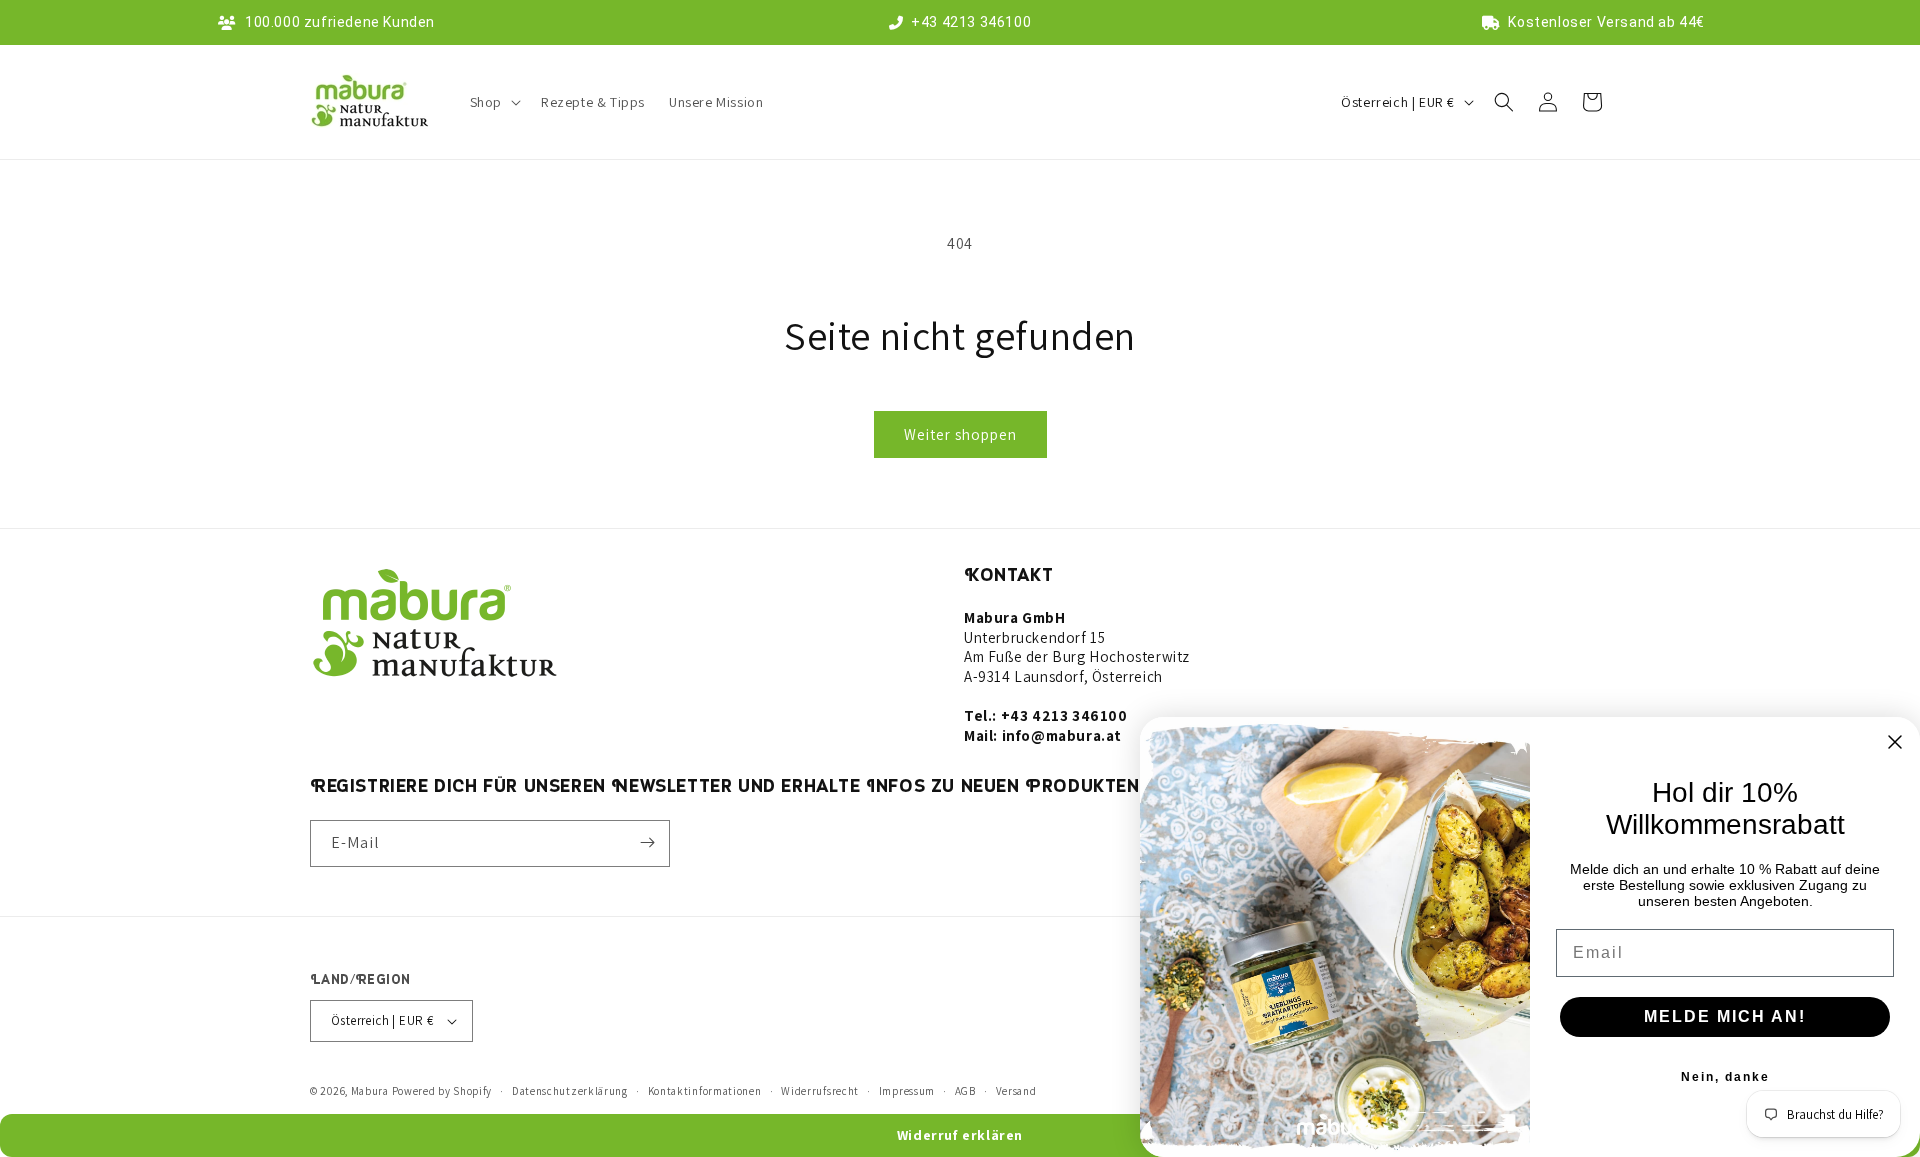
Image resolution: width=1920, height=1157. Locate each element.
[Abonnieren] (647, 842)
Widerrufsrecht (820, 1091)
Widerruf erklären (960, 1135)
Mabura (370, 1091)
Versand (1016, 1091)
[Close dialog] (1895, 742)
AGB (965, 1091)
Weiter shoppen (960, 434)
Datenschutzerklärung (570, 1091)
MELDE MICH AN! (1725, 1016)
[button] (493, 102)
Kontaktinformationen (705, 1091)
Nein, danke (1725, 1077)
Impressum (907, 1091)
